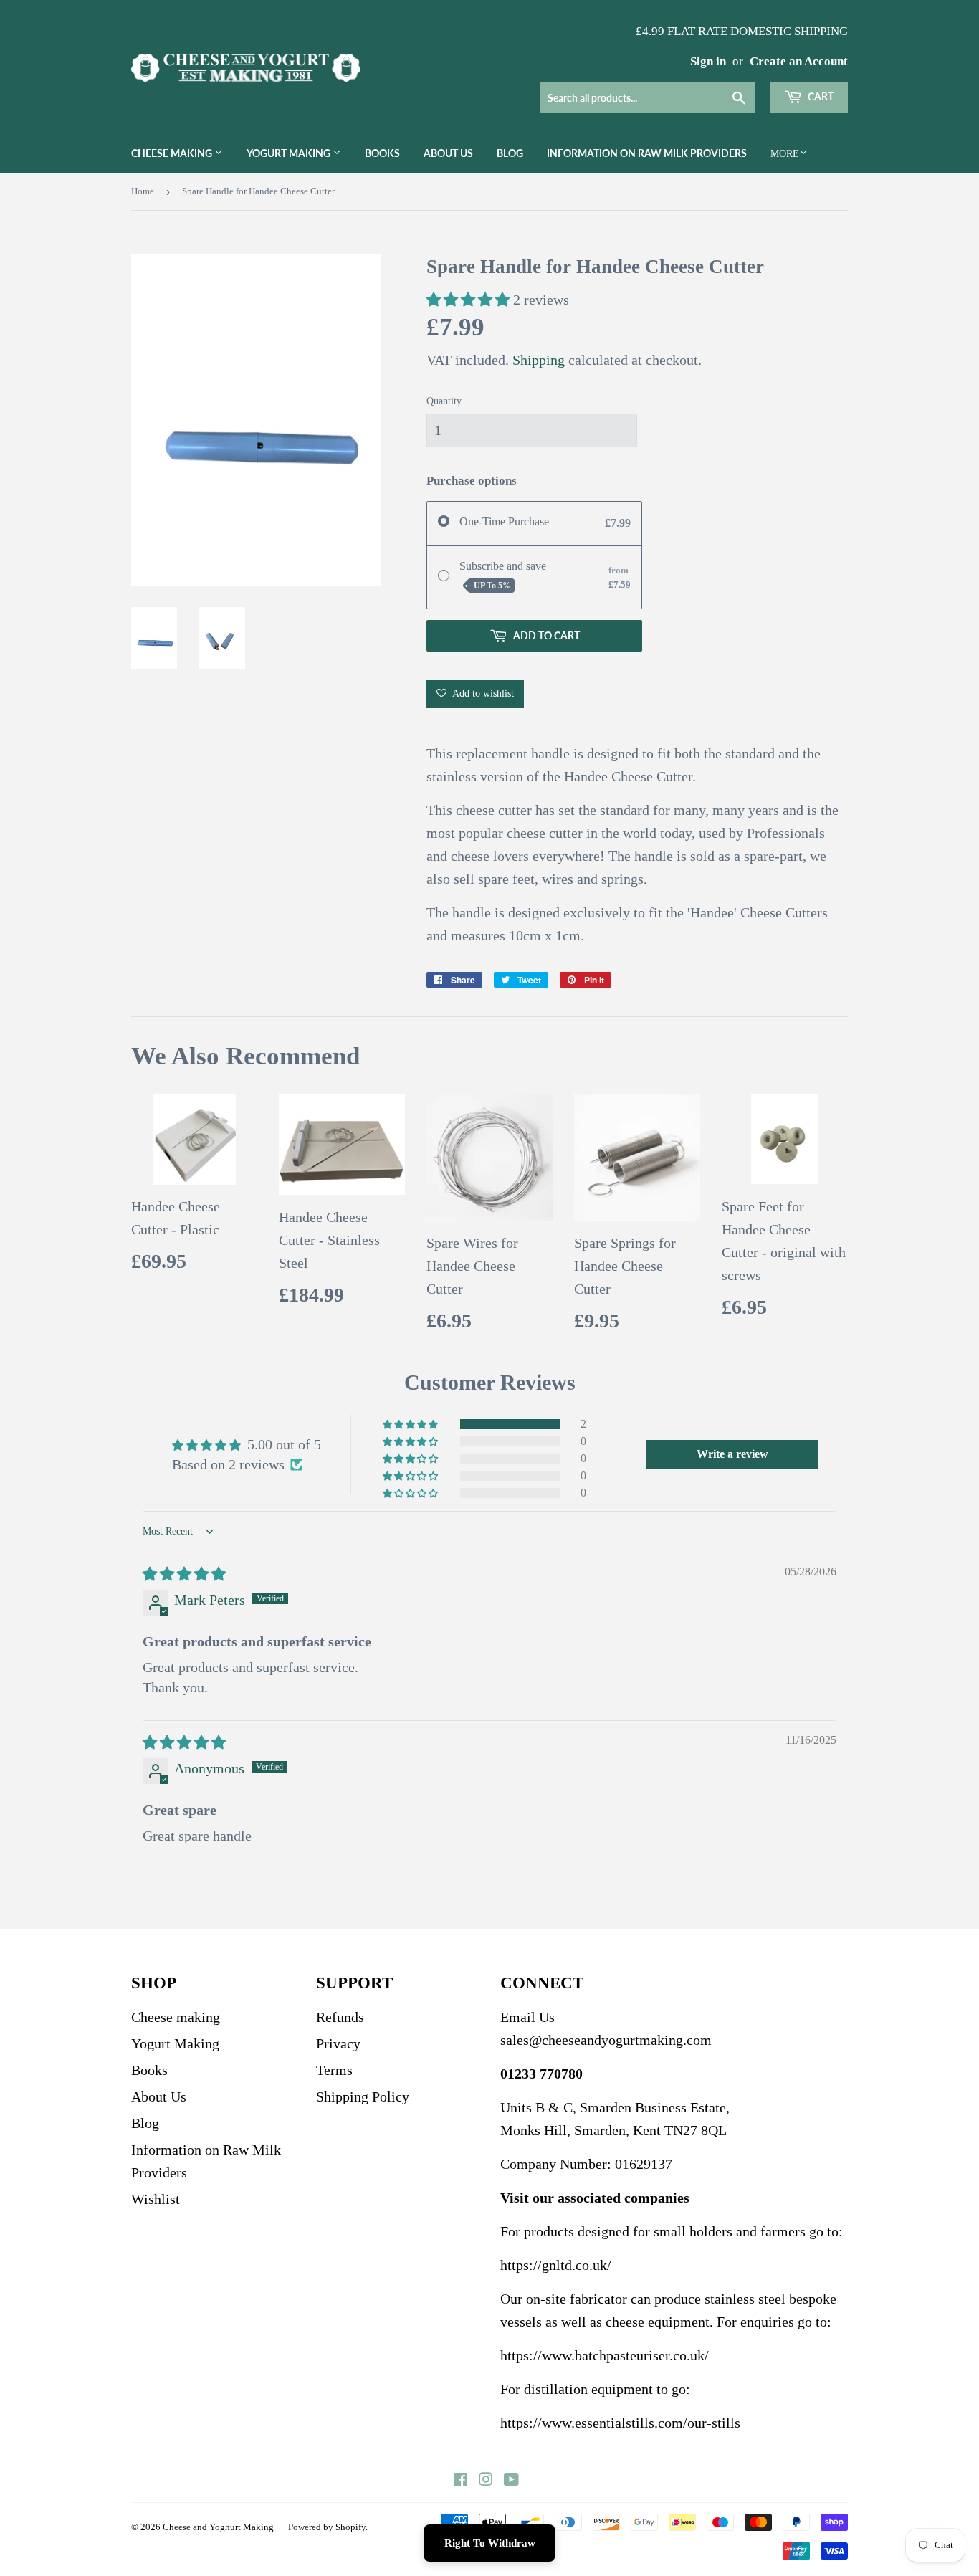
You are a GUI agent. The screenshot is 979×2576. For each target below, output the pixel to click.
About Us (448, 153)
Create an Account (799, 61)
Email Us (527, 2017)
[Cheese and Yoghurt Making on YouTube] (511, 2480)
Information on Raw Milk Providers (647, 153)
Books (382, 153)
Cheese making (173, 153)
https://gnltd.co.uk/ (556, 2265)
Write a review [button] (732, 1454)
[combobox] (648, 97)
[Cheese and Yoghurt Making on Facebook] (460, 2480)
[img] (184, 1574)
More (785, 154)
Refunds (340, 2017)
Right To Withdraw (490, 2543)
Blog (510, 153)
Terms (334, 2070)
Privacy (338, 2043)
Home (143, 191)
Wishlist (156, 2199)
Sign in (708, 61)
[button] (470, 300)
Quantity (444, 401)
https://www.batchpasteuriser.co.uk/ (605, 2355)
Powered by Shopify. (328, 2527)
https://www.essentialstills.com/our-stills (620, 2423)
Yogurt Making (290, 153)
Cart (820, 96)
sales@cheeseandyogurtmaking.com (606, 2040)
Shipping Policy (363, 2096)
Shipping (539, 360)
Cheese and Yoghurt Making (218, 2527)
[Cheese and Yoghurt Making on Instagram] (486, 2480)
